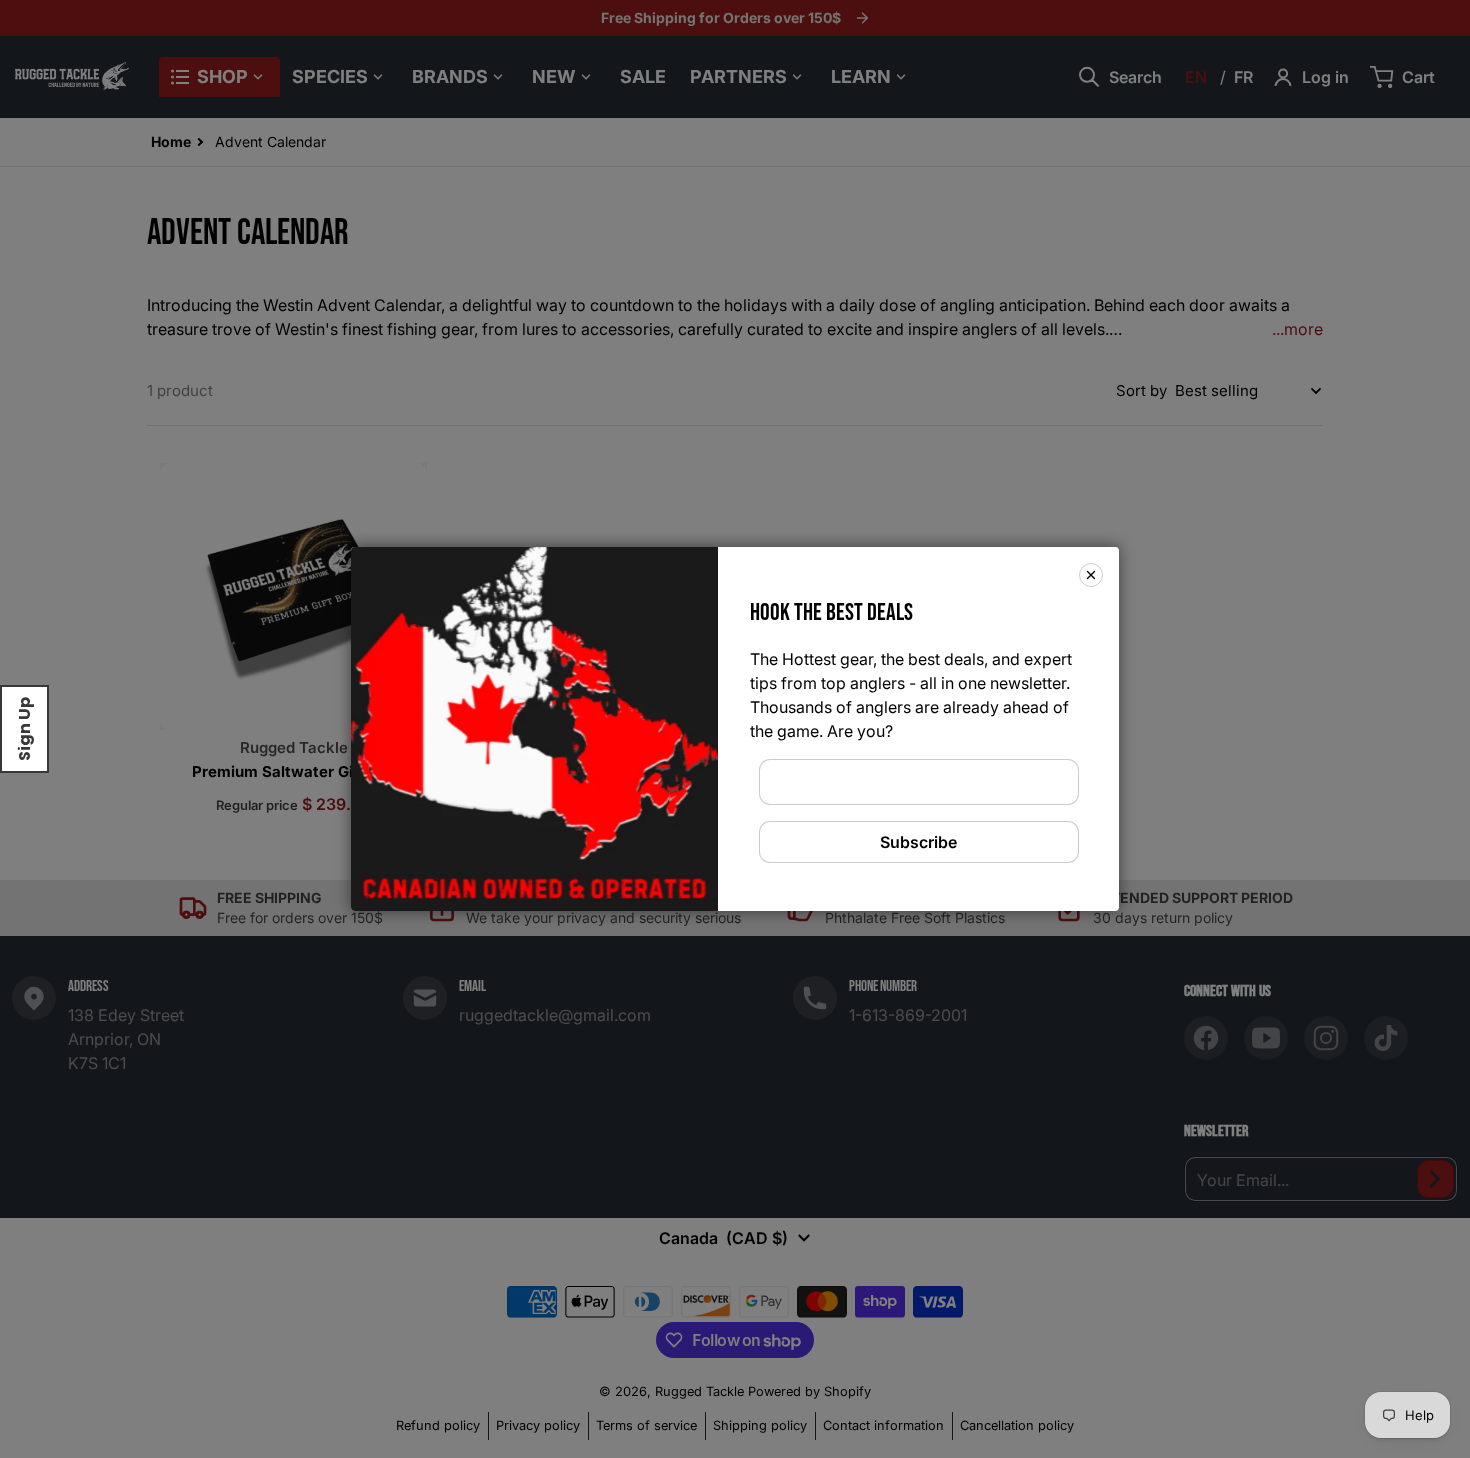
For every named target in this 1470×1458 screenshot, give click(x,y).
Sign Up (24, 729)
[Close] (1091, 575)
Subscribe (918, 842)
